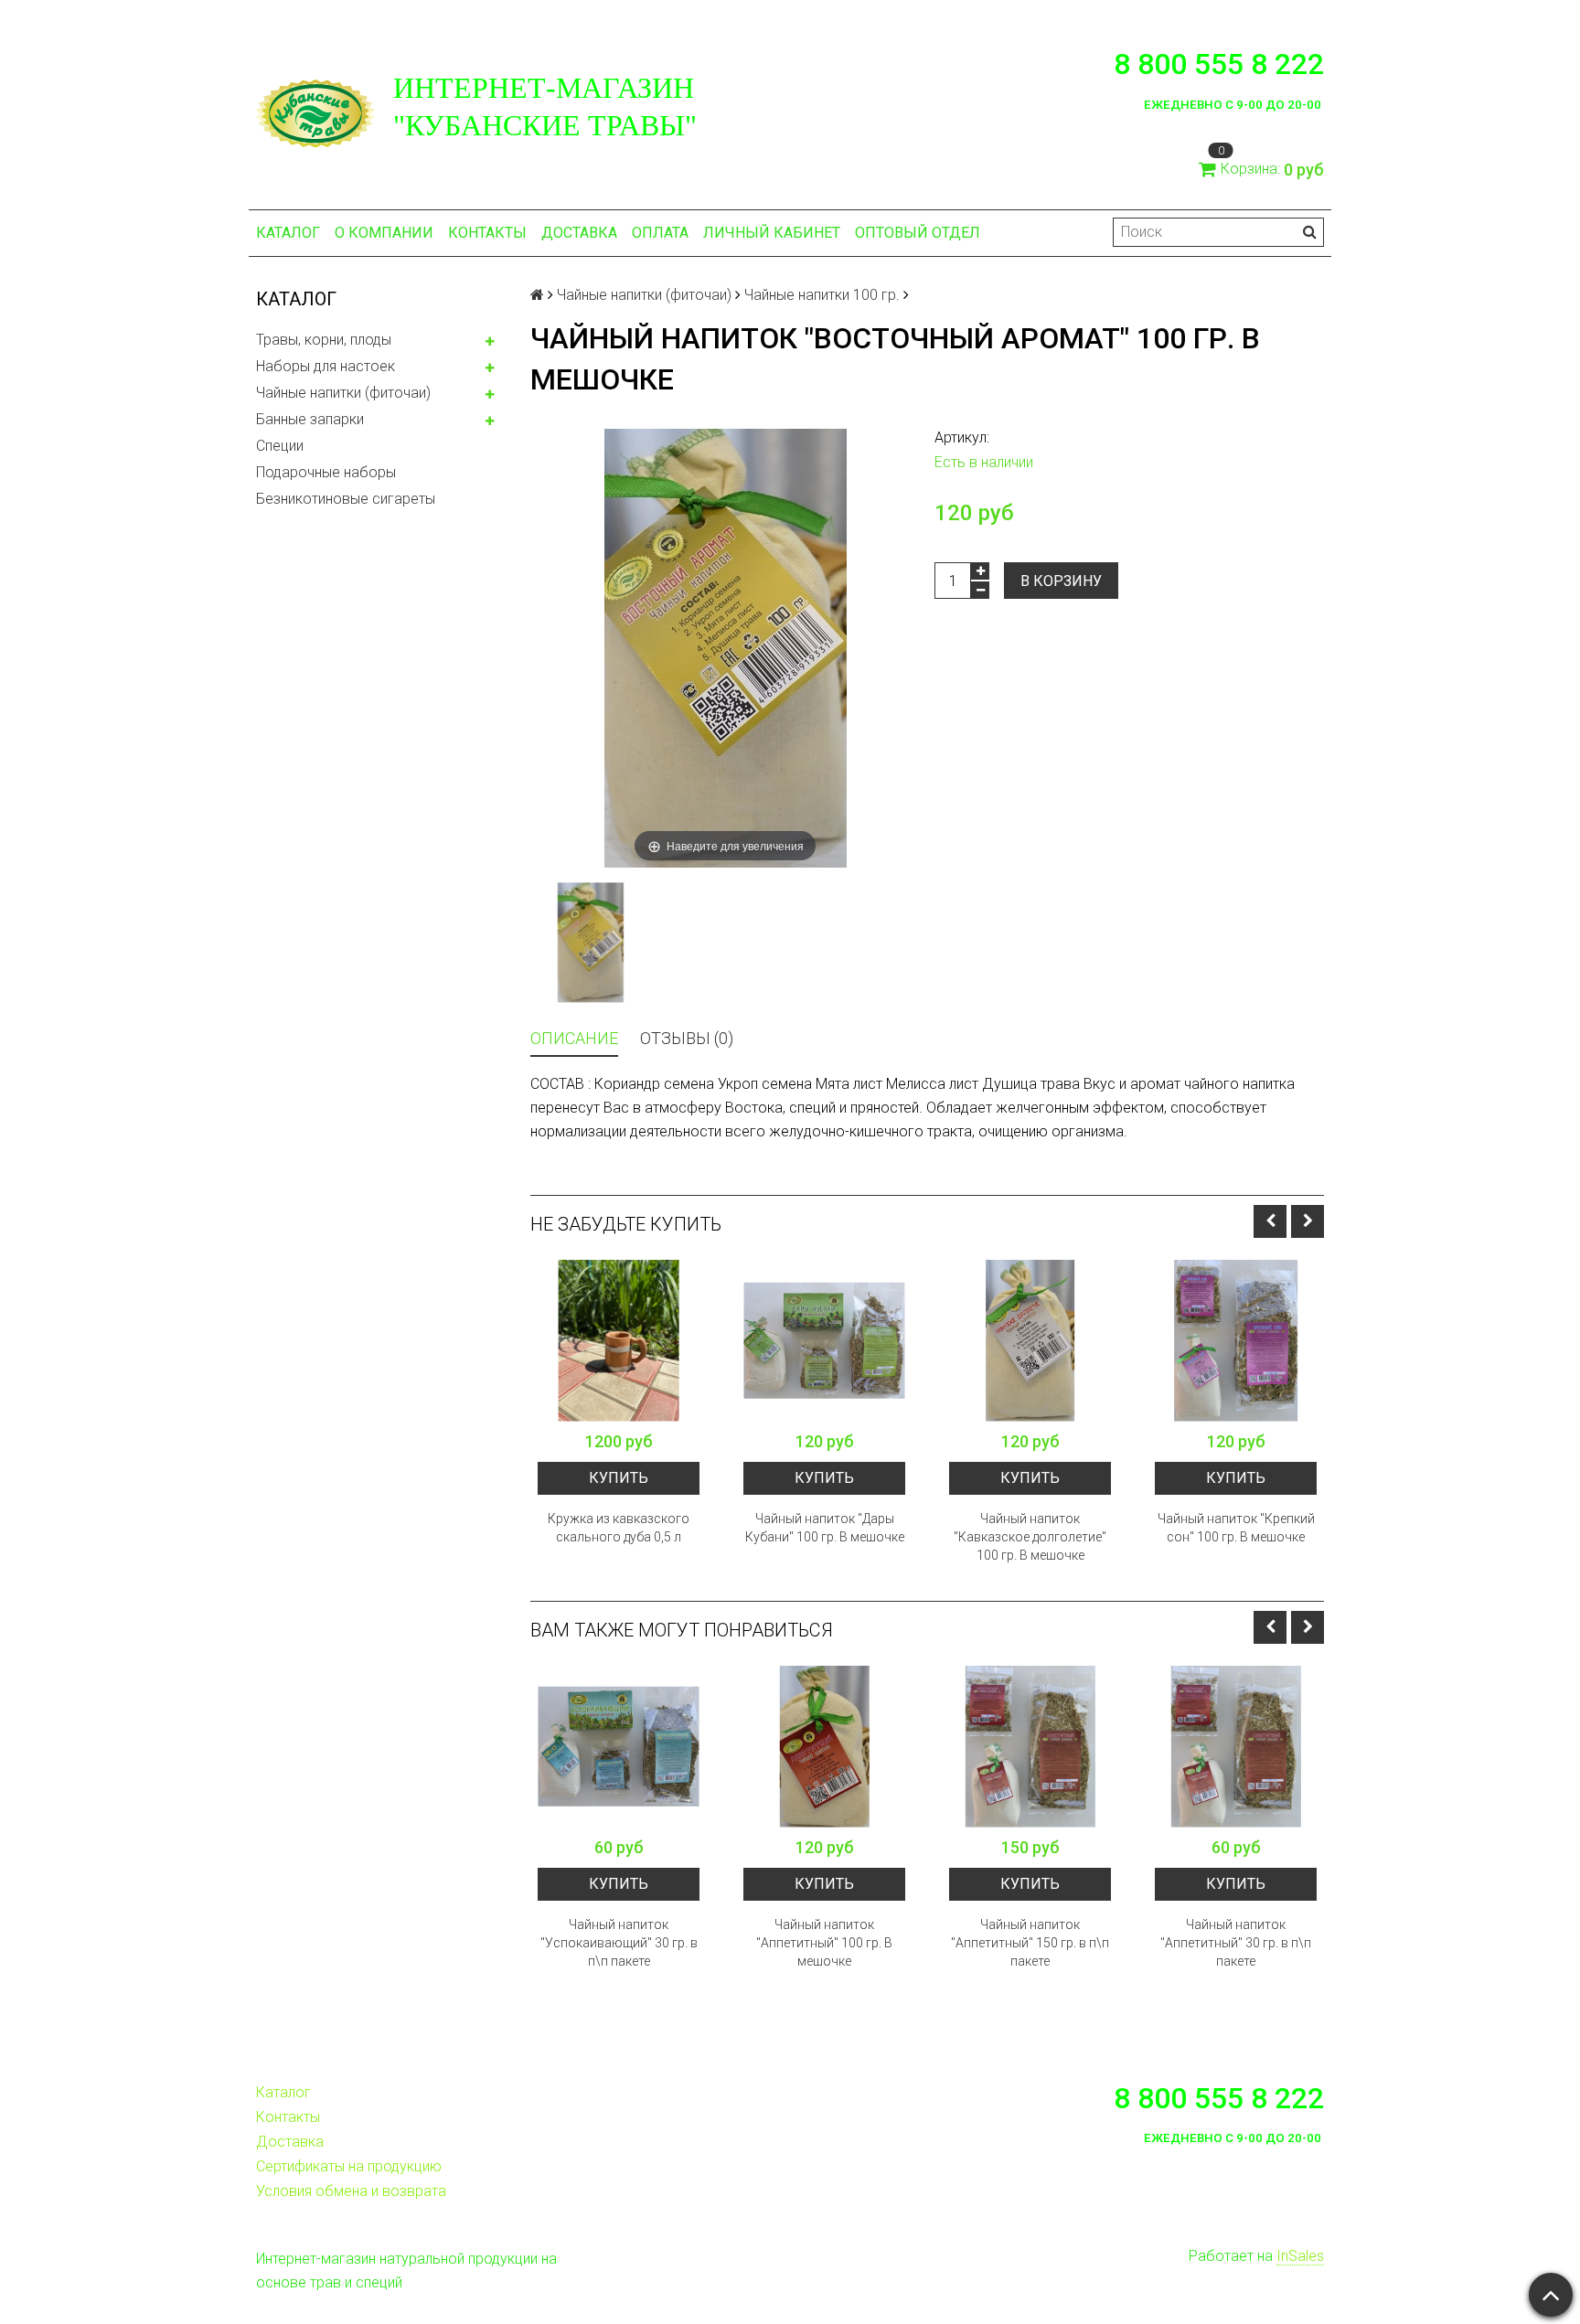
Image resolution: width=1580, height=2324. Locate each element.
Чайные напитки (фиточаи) (343, 393)
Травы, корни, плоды (324, 340)
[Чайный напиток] (824, 1341)
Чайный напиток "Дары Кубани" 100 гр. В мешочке (825, 1528)
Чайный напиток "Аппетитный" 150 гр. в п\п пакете (1030, 1943)
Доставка (579, 233)
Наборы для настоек (326, 366)
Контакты (487, 233)
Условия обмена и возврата (351, 2191)
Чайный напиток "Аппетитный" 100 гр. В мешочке (824, 1943)
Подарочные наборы (326, 472)
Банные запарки (310, 419)
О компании (384, 233)
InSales (1300, 2256)
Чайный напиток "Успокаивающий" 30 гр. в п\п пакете (619, 1943)
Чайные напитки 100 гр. (822, 295)
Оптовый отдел (918, 233)
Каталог (288, 233)
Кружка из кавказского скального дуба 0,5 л (619, 1528)
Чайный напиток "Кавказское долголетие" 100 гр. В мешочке (1030, 1537)
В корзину (1061, 581)
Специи (280, 446)
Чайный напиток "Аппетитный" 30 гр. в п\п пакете (1236, 1943)
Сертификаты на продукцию (349, 2166)
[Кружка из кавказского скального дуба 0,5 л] (619, 1341)
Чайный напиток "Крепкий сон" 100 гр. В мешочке (1236, 1528)
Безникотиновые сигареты (346, 499)
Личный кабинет (772, 233)
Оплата (660, 233)
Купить (619, 1478)
